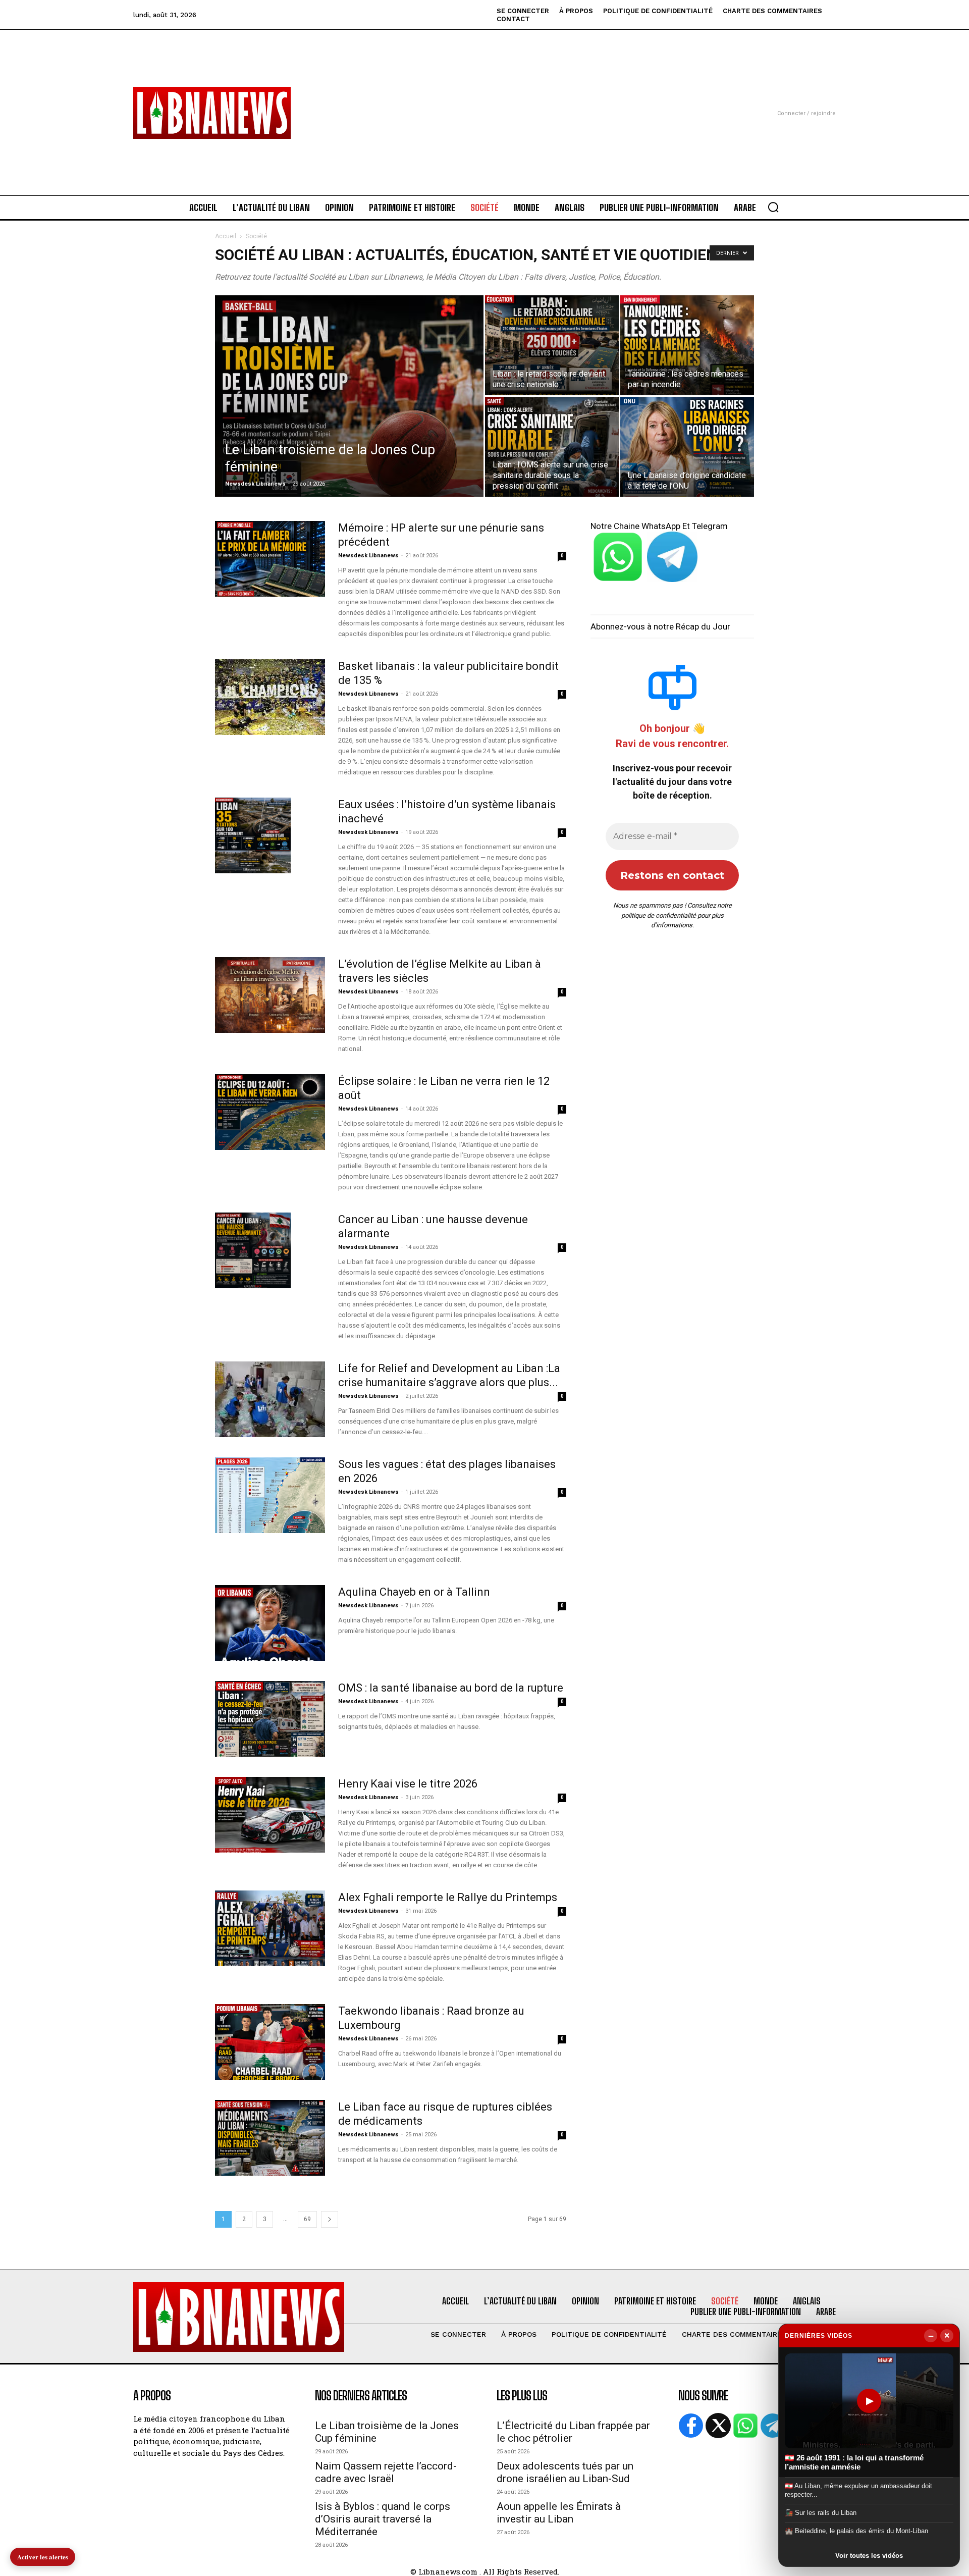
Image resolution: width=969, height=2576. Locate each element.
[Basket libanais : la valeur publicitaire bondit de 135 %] (270, 697)
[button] (773, 207)
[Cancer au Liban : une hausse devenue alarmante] (253, 1250)
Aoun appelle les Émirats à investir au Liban (559, 2513)
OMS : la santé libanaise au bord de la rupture (451, 1688)
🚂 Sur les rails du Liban (821, 2513)
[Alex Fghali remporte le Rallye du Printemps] (270, 1928)
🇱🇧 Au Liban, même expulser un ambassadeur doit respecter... (858, 2490)
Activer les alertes (43, 2557)
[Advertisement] (484, 100)
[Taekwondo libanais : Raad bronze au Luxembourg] (270, 2042)
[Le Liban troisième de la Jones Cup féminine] (349, 412)
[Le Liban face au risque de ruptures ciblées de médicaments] (270, 2138)
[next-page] (330, 2219)
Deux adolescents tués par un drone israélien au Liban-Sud (565, 2472)
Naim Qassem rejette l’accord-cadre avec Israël (386, 2472)
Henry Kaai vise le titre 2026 (408, 1784)
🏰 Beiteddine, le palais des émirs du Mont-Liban (856, 2531)
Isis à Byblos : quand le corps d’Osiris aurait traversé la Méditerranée (383, 2519)
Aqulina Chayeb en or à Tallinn (414, 1592)
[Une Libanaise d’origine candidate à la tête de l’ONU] (687, 447)
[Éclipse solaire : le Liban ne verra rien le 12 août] (270, 1112)
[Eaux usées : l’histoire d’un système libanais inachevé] (253, 835)
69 (307, 2219)
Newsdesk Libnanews (255, 484)
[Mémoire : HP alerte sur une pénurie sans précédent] (270, 559)
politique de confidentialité (659, 915)
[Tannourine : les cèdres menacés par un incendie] (687, 345)
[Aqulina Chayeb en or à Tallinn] (270, 1623)
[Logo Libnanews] (212, 113)
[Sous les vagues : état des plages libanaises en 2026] (270, 1495)
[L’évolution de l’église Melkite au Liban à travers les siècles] (270, 995)
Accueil (226, 236)
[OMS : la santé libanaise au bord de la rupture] (270, 1719)
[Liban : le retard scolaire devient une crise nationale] (552, 345)
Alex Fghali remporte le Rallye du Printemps (448, 1897)
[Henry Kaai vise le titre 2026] (270, 1815)
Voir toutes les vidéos (869, 2556)
